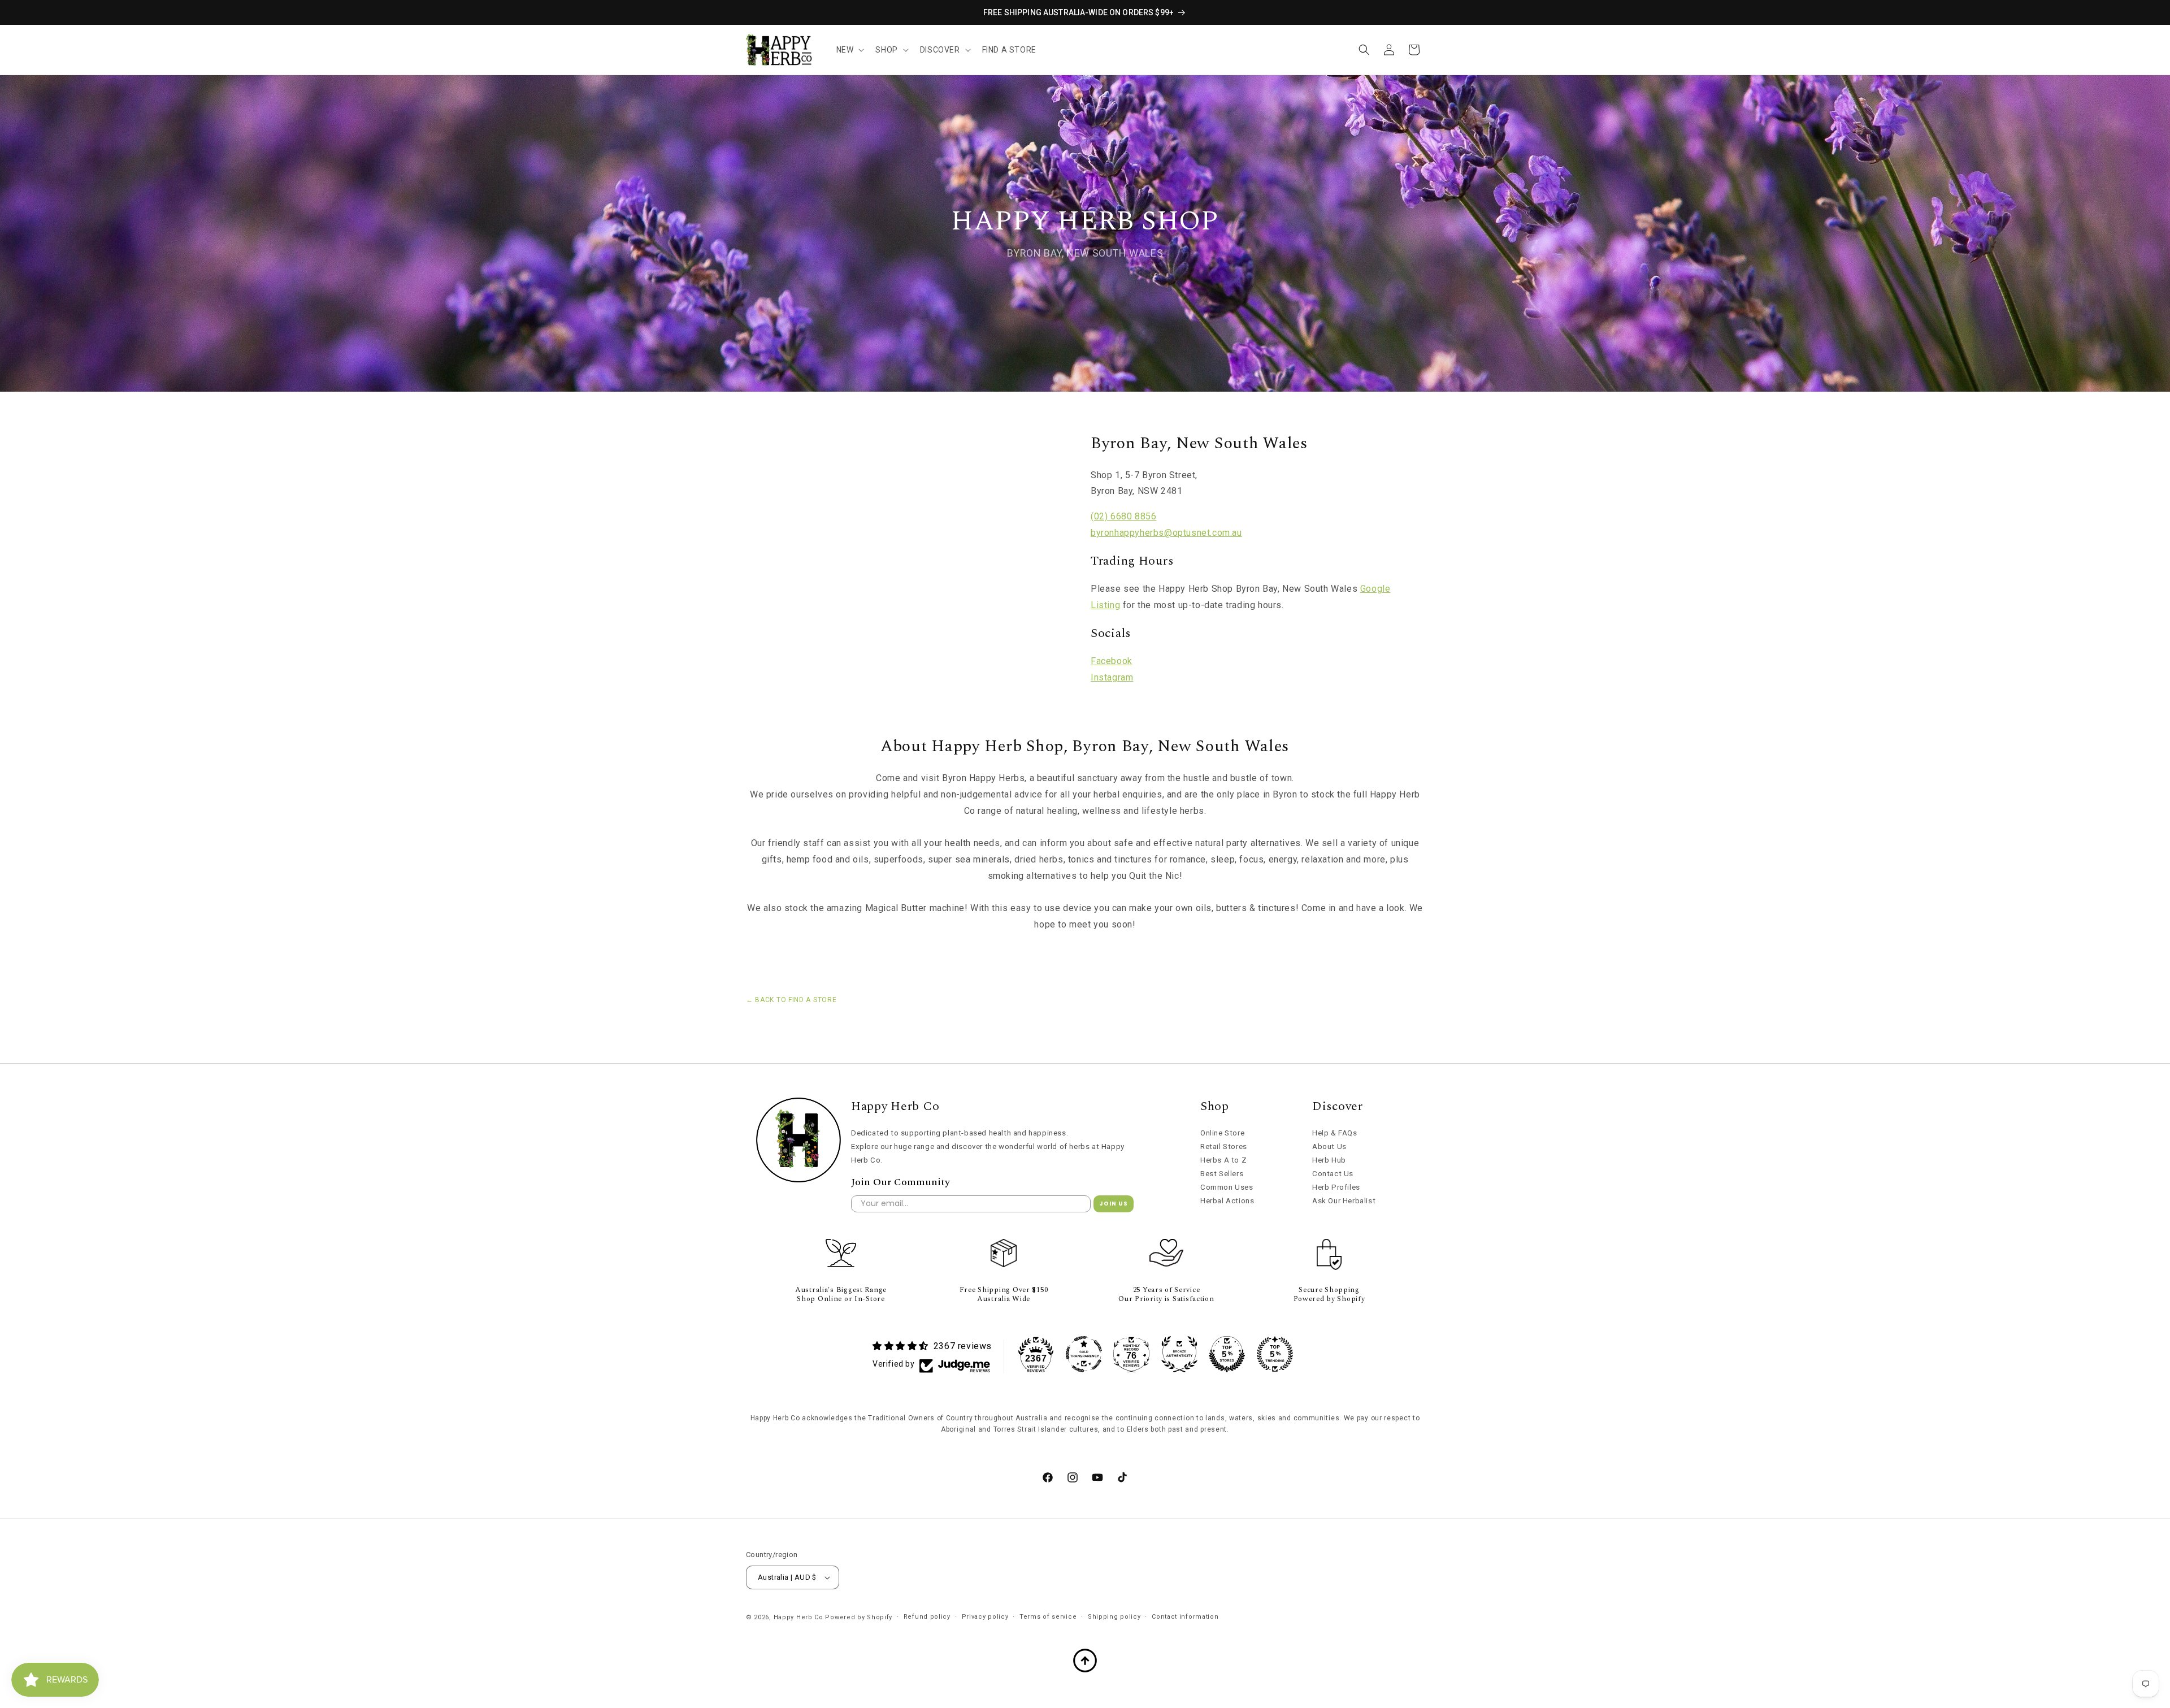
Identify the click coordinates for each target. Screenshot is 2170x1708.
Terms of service (1048, 1617)
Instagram (1112, 677)
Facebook (1112, 661)
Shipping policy (1114, 1617)
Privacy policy (985, 1617)
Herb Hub (1329, 1160)
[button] (849, 50)
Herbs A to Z (1223, 1160)
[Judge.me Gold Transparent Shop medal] (1084, 1354)
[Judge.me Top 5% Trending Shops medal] (1275, 1354)
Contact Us (1333, 1174)
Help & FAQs (1335, 1133)
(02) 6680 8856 (1123, 516)
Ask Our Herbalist (1344, 1201)
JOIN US (1114, 1204)
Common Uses (1227, 1187)
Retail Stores (1224, 1146)
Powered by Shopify (859, 1617)
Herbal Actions (1227, 1201)
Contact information (1185, 1617)
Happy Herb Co (798, 1617)
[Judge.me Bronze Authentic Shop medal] (1179, 1354)
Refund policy (927, 1617)
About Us (1329, 1146)
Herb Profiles (1336, 1187)
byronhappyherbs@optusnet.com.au (1166, 533)
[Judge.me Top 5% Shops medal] (1227, 1354)
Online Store (1222, 1133)
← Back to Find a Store (791, 1000)
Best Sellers (1222, 1174)
